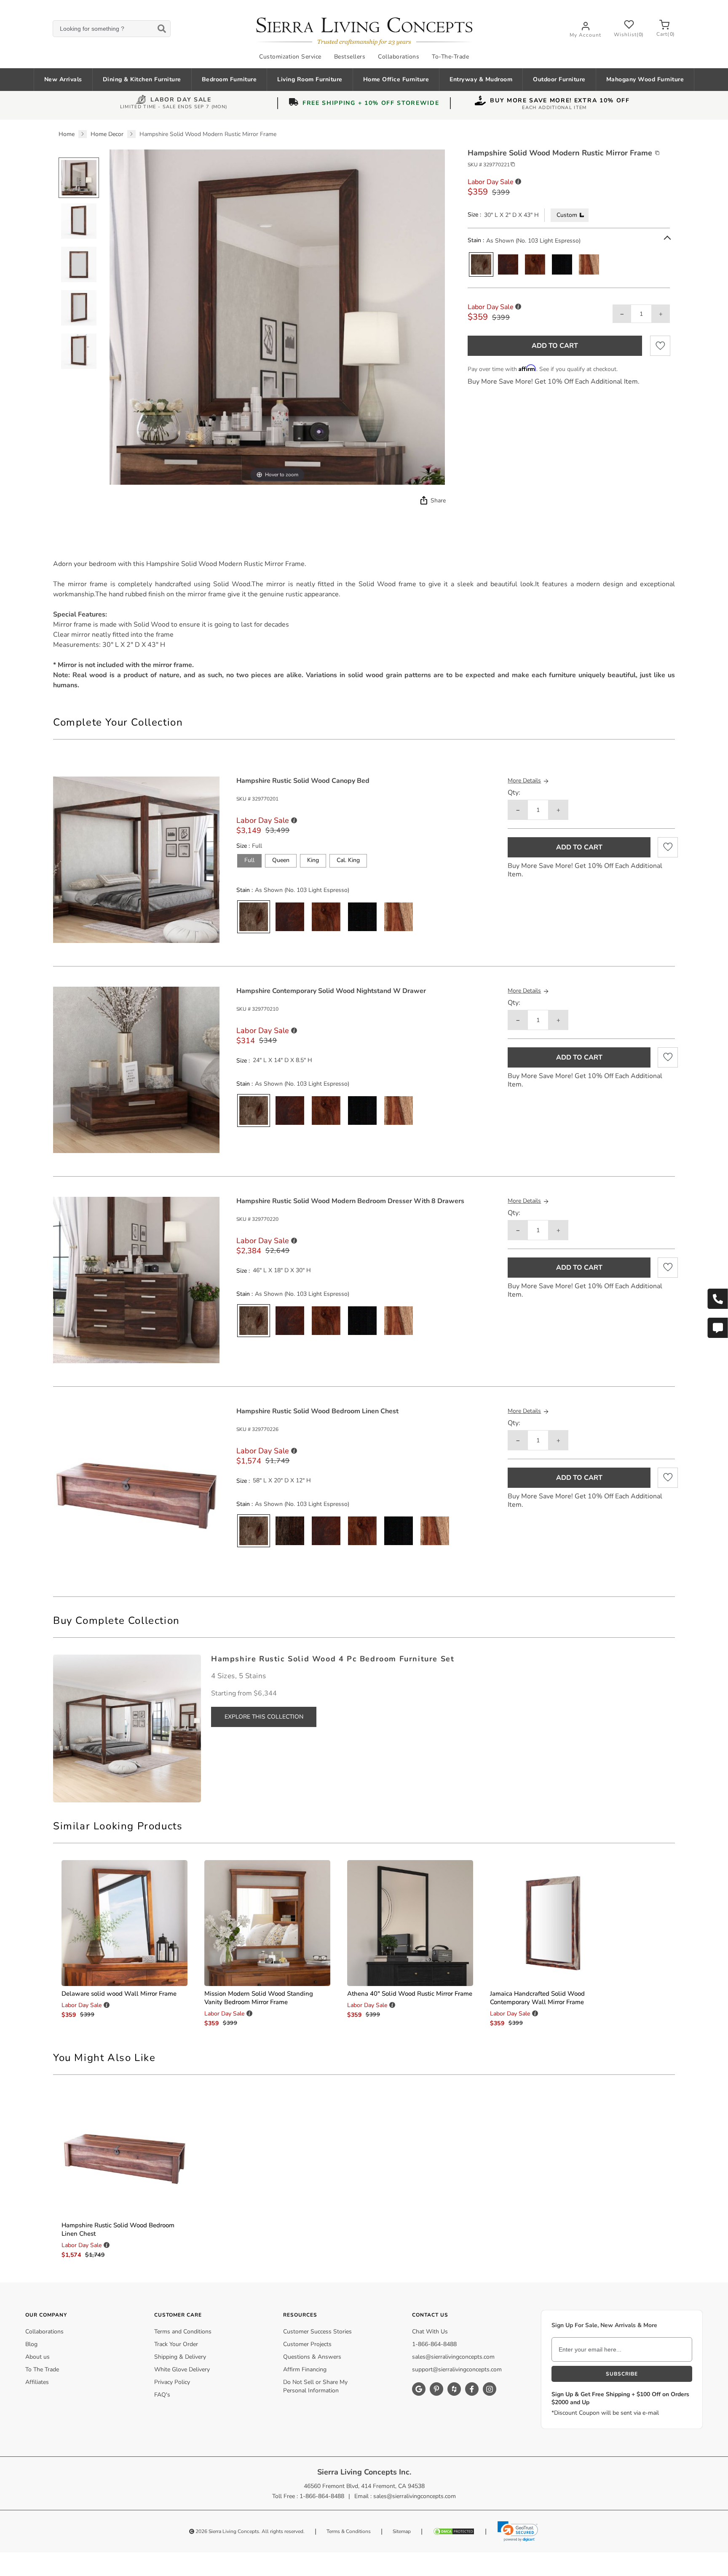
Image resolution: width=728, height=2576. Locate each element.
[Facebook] (472, 2389)
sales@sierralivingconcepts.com (453, 2357)
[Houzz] (454, 2389)
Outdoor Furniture (559, 79)
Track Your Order (176, 2344)
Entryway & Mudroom (481, 79)
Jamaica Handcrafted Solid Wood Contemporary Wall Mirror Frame (537, 1998)
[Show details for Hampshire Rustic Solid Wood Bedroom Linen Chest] (124, 2154)
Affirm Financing (305, 2369)
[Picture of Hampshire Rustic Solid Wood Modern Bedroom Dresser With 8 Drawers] (136, 1280)
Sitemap (402, 2531)
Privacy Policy (172, 2382)
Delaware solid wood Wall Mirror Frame (119, 1994)
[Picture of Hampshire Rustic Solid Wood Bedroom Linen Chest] (136, 1490)
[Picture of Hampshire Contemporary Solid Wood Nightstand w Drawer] (136, 1069)
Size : (474, 215)
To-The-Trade (450, 57)
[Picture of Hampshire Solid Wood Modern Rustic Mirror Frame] (79, 178)
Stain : (476, 240)
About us (37, 2357)
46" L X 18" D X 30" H (282, 1271)
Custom (568, 215)
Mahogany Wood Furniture (645, 79)
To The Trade (42, 2369)
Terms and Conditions (183, 2332)
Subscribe (622, 2374)
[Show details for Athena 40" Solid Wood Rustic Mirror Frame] (410, 1923)
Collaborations (399, 57)
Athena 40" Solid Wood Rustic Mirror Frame (410, 1994)
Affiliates (37, 2382)
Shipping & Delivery (180, 2357)
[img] (423, 500)
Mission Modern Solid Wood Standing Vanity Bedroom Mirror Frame (259, 1998)
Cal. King (348, 860)
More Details (524, 781)
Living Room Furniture (310, 79)
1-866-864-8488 (434, 2344)
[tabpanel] (364, 625)
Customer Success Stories (317, 2332)
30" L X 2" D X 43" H (511, 215)
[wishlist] (660, 346)
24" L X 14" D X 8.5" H (282, 1060)
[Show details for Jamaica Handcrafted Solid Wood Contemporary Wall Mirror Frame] (553, 1923)
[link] (518, 2531)
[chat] (717, 1328)
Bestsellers (350, 57)
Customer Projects (307, 2344)
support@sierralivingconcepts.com (457, 2369)
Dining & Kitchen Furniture (142, 79)
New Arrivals (63, 79)
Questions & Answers (312, 2357)
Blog (31, 2344)
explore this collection (264, 1717)
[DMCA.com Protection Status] (454, 2531)
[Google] (419, 2389)
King (313, 860)
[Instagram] (490, 2389)
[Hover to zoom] (277, 317)
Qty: (514, 793)
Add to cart (555, 346)
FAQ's (162, 2395)
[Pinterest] (436, 2389)
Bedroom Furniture (229, 79)
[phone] (717, 1299)
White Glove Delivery (182, 2369)
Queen (281, 860)
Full (249, 860)
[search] (111, 29)
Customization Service (290, 57)
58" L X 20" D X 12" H (282, 1481)
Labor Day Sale (181, 100)
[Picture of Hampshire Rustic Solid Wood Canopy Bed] (136, 859)
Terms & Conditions (349, 2531)
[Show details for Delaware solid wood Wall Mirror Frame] (124, 1923)
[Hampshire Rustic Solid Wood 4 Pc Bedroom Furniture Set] (127, 1728)
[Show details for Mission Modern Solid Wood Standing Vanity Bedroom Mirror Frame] (267, 1923)
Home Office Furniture (396, 79)
